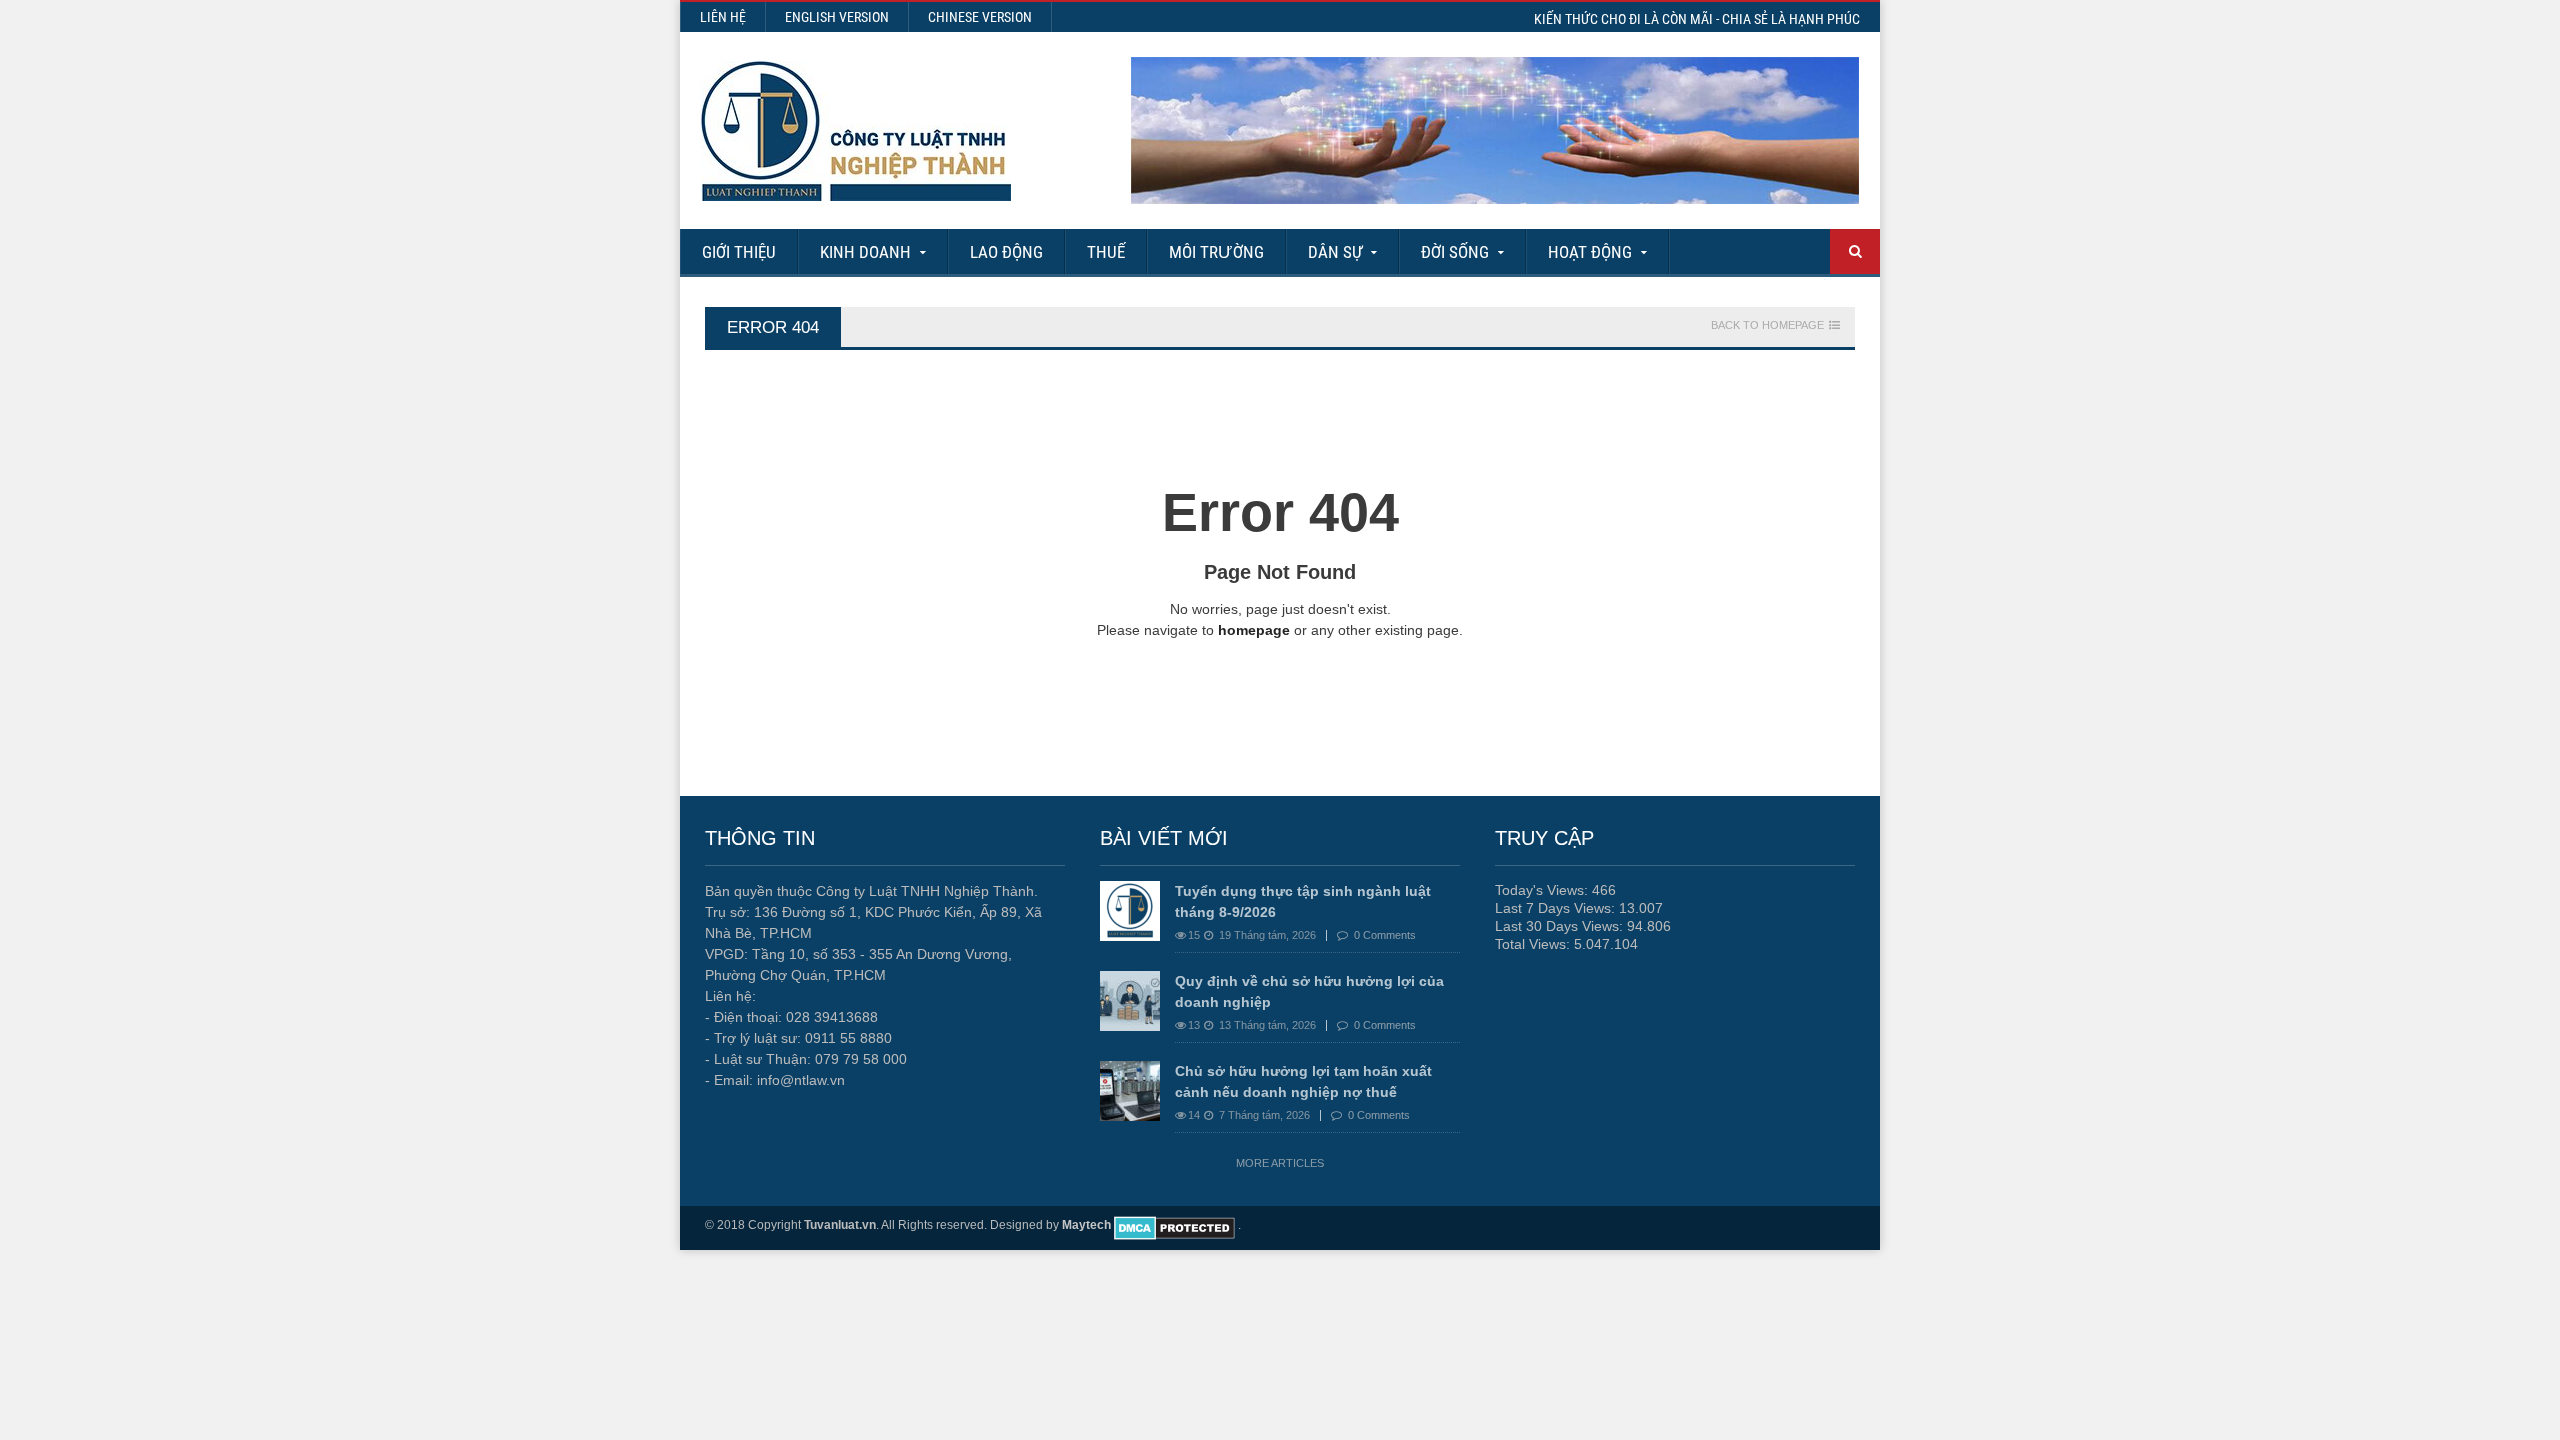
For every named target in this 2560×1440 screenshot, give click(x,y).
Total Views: (1534, 944)
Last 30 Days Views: (1561, 926)
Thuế (1106, 252)
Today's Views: (1543, 890)
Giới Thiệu (739, 252)
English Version (837, 17)
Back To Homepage (1767, 325)
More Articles (1280, 1163)
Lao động (1006, 252)
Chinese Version (980, 17)
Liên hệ (723, 17)
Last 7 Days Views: (1557, 908)
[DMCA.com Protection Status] (1174, 1225)
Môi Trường (1216, 252)
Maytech (1086, 1225)
